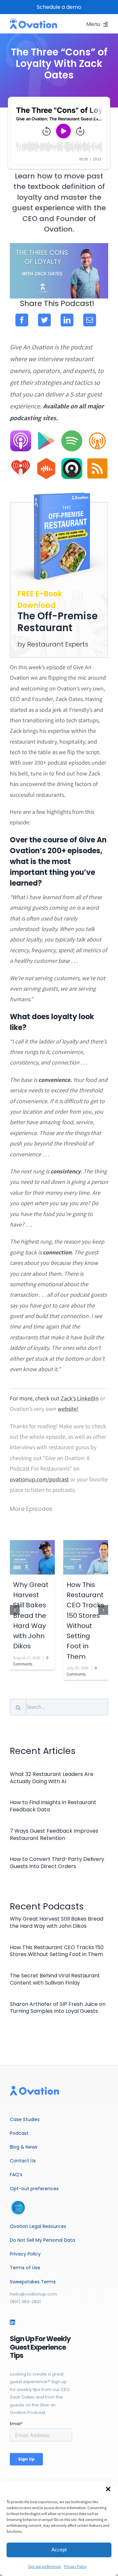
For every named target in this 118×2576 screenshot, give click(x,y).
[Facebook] (22, 320)
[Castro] (72, 461)
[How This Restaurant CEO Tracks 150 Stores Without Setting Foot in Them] (86, 1557)
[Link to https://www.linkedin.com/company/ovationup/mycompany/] (12, 2322)
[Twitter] (44, 320)
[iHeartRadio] (21, 461)
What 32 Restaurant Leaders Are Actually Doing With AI (52, 1778)
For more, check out (35, 1398)
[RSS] (97, 461)
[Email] (90, 320)
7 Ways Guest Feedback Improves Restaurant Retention (54, 1834)
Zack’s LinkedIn (80, 1398)
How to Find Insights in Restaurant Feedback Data (53, 1806)
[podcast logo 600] (33, 21)
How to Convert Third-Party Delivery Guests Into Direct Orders (57, 1863)
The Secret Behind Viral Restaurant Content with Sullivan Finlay (55, 1979)
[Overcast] (97, 433)
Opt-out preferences (45, 2566)
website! (68, 1409)
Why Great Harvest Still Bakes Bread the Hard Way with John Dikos (31, 1616)
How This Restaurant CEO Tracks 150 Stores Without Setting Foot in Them (57, 1951)
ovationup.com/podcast (39, 1479)
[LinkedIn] (67, 320)
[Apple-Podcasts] (21, 433)
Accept (59, 2550)
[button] (108, 2489)
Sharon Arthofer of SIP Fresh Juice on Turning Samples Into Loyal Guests (58, 2008)
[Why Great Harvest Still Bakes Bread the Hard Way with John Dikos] (32, 1557)
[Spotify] (72, 433)
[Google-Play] (46, 433)
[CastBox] (46, 461)
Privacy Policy (76, 2566)
